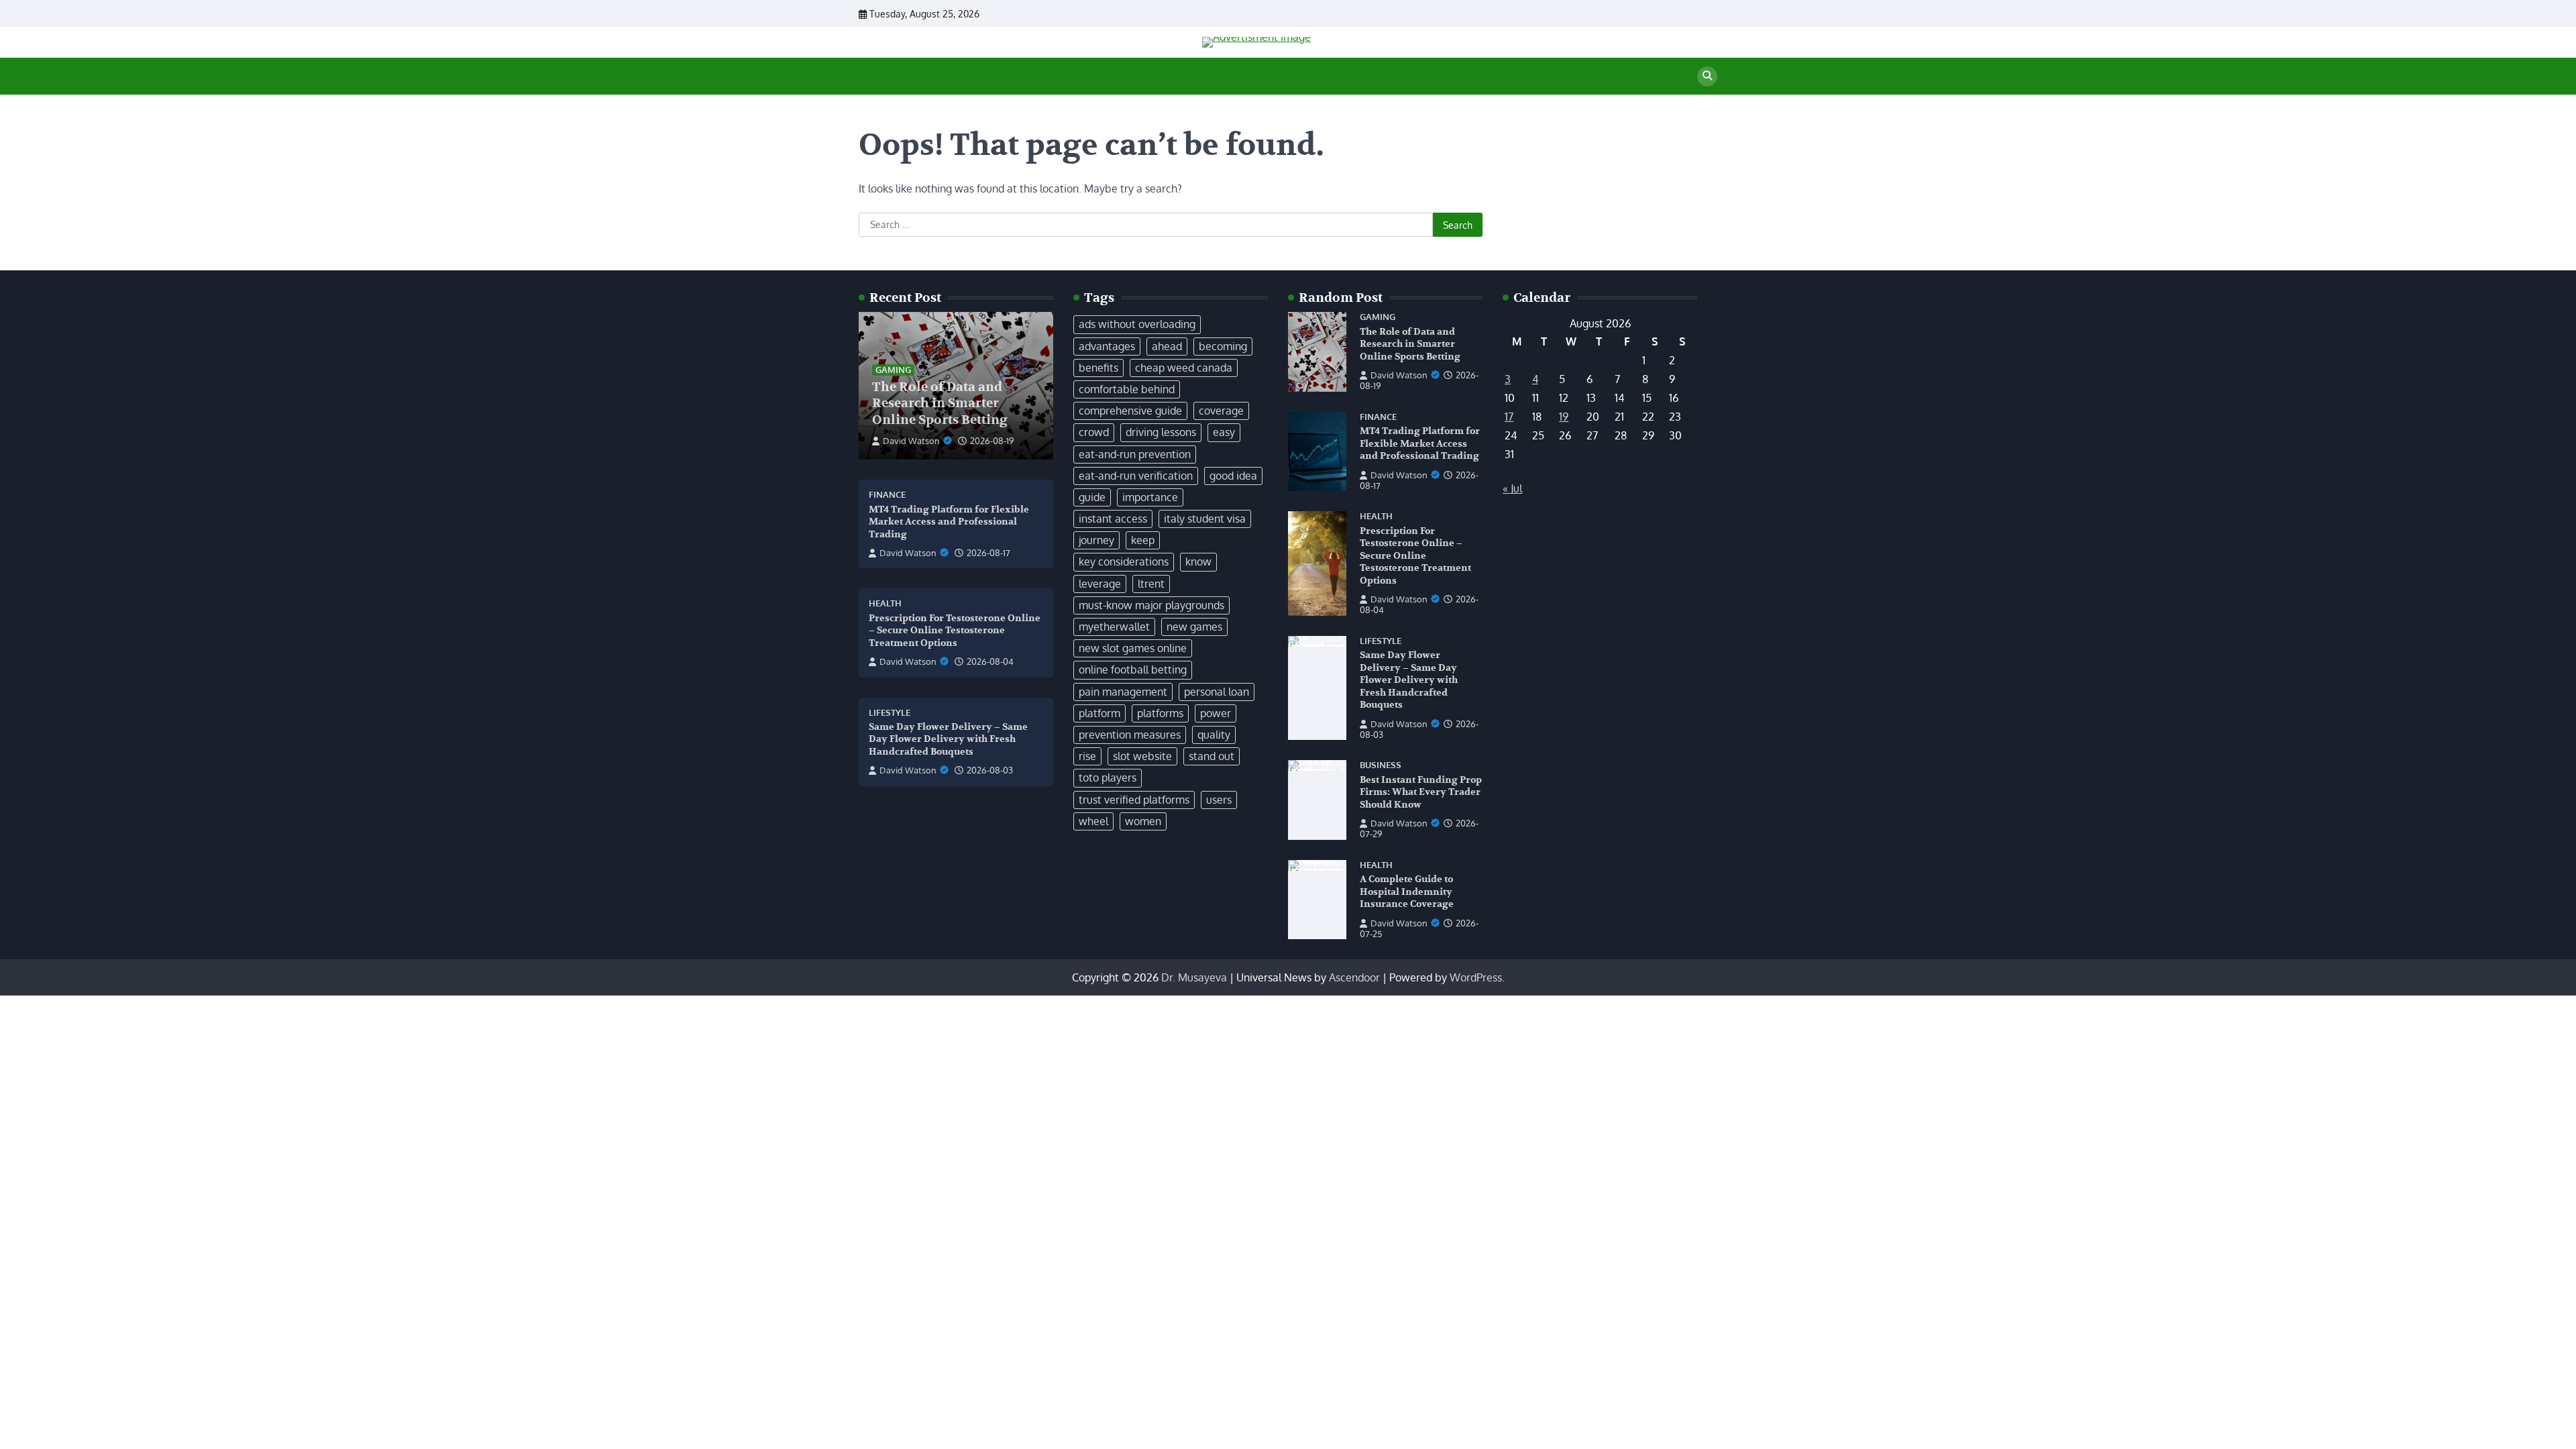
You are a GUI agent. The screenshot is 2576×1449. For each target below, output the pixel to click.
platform (1099, 713)
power (1216, 713)
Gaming (893, 370)
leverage (1100, 584)
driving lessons (1161, 432)
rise (1087, 756)
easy (1224, 432)
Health (885, 603)
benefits (1098, 368)
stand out (1212, 756)
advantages (1107, 346)
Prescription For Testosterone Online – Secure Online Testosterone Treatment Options (955, 631)
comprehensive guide (1130, 411)
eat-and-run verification (1136, 476)
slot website (1142, 756)
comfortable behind (1127, 389)
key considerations (1124, 561)
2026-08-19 (992, 441)
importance (1150, 497)
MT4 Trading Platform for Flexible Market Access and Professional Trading (949, 522)
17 (1509, 417)
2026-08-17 (988, 553)
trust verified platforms (1134, 800)
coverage (1221, 411)
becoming (1223, 346)
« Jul (1512, 488)
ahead (1167, 346)
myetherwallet (1114, 627)
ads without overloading (1137, 324)
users (1219, 800)
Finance (887, 495)
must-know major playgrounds (1151, 605)
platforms (1160, 713)
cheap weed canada (1184, 368)
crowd (1094, 432)
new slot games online (1133, 648)
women (1143, 821)
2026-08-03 (990, 770)
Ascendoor (1354, 977)
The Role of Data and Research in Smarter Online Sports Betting (940, 404)
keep (1143, 540)
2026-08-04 (990, 661)
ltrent (1151, 584)
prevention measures (1130, 735)
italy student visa (1205, 519)
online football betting (1133, 669)
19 (1564, 417)
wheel (1093, 821)
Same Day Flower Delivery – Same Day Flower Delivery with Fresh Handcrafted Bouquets (948, 739)
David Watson (911, 441)
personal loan (1217, 692)
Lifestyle (890, 713)
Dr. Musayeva (1194, 977)
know (1198, 561)
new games (1194, 627)
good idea (1233, 476)
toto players (1108, 777)
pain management (1123, 692)
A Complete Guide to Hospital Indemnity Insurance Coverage (1407, 892)
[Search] (1707, 76)
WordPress (1476, 977)
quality (1214, 735)
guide (1092, 497)
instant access (1113, 519)
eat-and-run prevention (1135, 454)
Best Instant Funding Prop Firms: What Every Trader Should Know (1421, 792)
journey (1096, 540)
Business (1381, 765)
